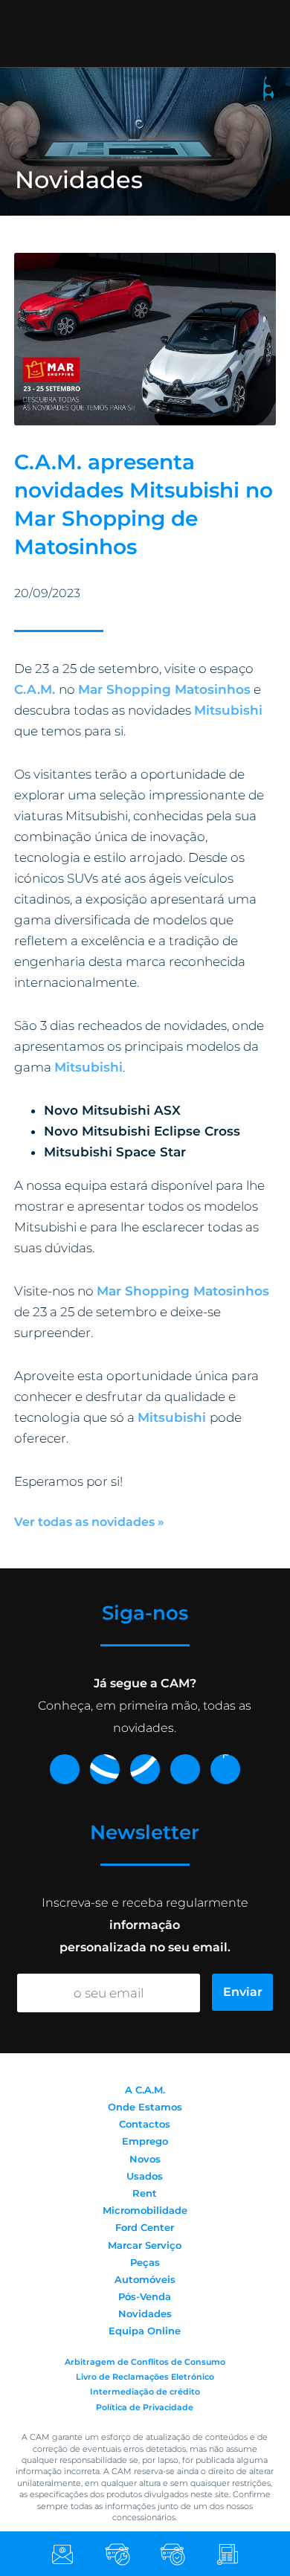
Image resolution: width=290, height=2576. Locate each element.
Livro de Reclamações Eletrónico (145, 2377)
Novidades (145, 2313)
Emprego (145, 2141)
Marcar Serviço (145, 2245)
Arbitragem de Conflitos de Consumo (145, 2362)
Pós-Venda (145, 2296)
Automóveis (145, 2279)
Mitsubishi (88, 1067)
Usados (145, 2176)
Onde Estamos (145, 2107)
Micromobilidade (145, 2210)
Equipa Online (145, 2331)
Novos (145, 2159)
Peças (145, 2262)
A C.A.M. (145, 2090)
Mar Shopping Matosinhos (164, 689)
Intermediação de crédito (145, 2392)
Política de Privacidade (145, 2407)
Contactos (145, 2124)
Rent (145, 2193)
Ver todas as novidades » (89, 1522)
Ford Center (145, 2227)
